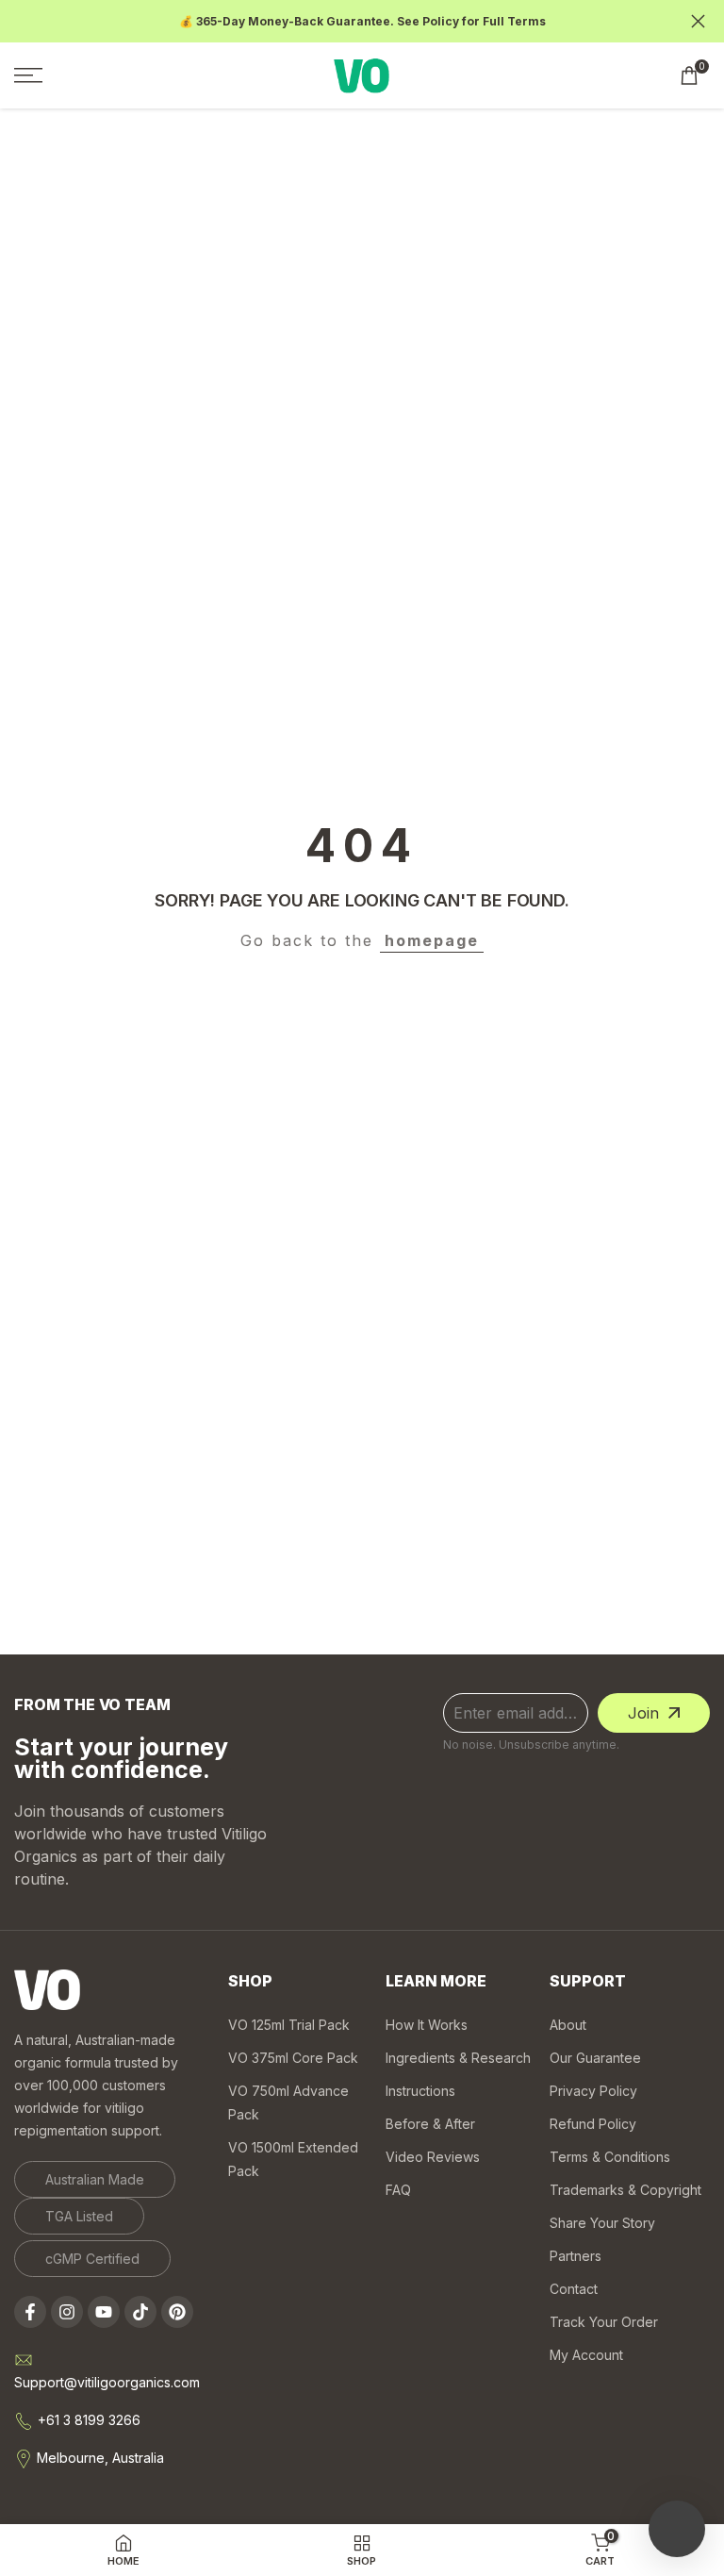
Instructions (420, 2091)
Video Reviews (433, 2157)
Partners (576, 2256)
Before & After (430, 2124)
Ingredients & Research (458, 2058)
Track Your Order (604, 2322)
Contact (574, 2289)
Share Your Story (602, 2223)
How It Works (427, 2025)
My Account (586, 2355)
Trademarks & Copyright (625, 2190)
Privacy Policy (593, 2091)
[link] (95, 2179)
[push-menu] (28, 75)
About (568, 2025)
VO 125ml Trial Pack (289, 2025)
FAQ (398, 2190)
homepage (432, 940)
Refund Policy (593, 2124)
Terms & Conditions (610, 2157)
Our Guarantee (595, 2058)
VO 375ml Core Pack (293, 2058)
